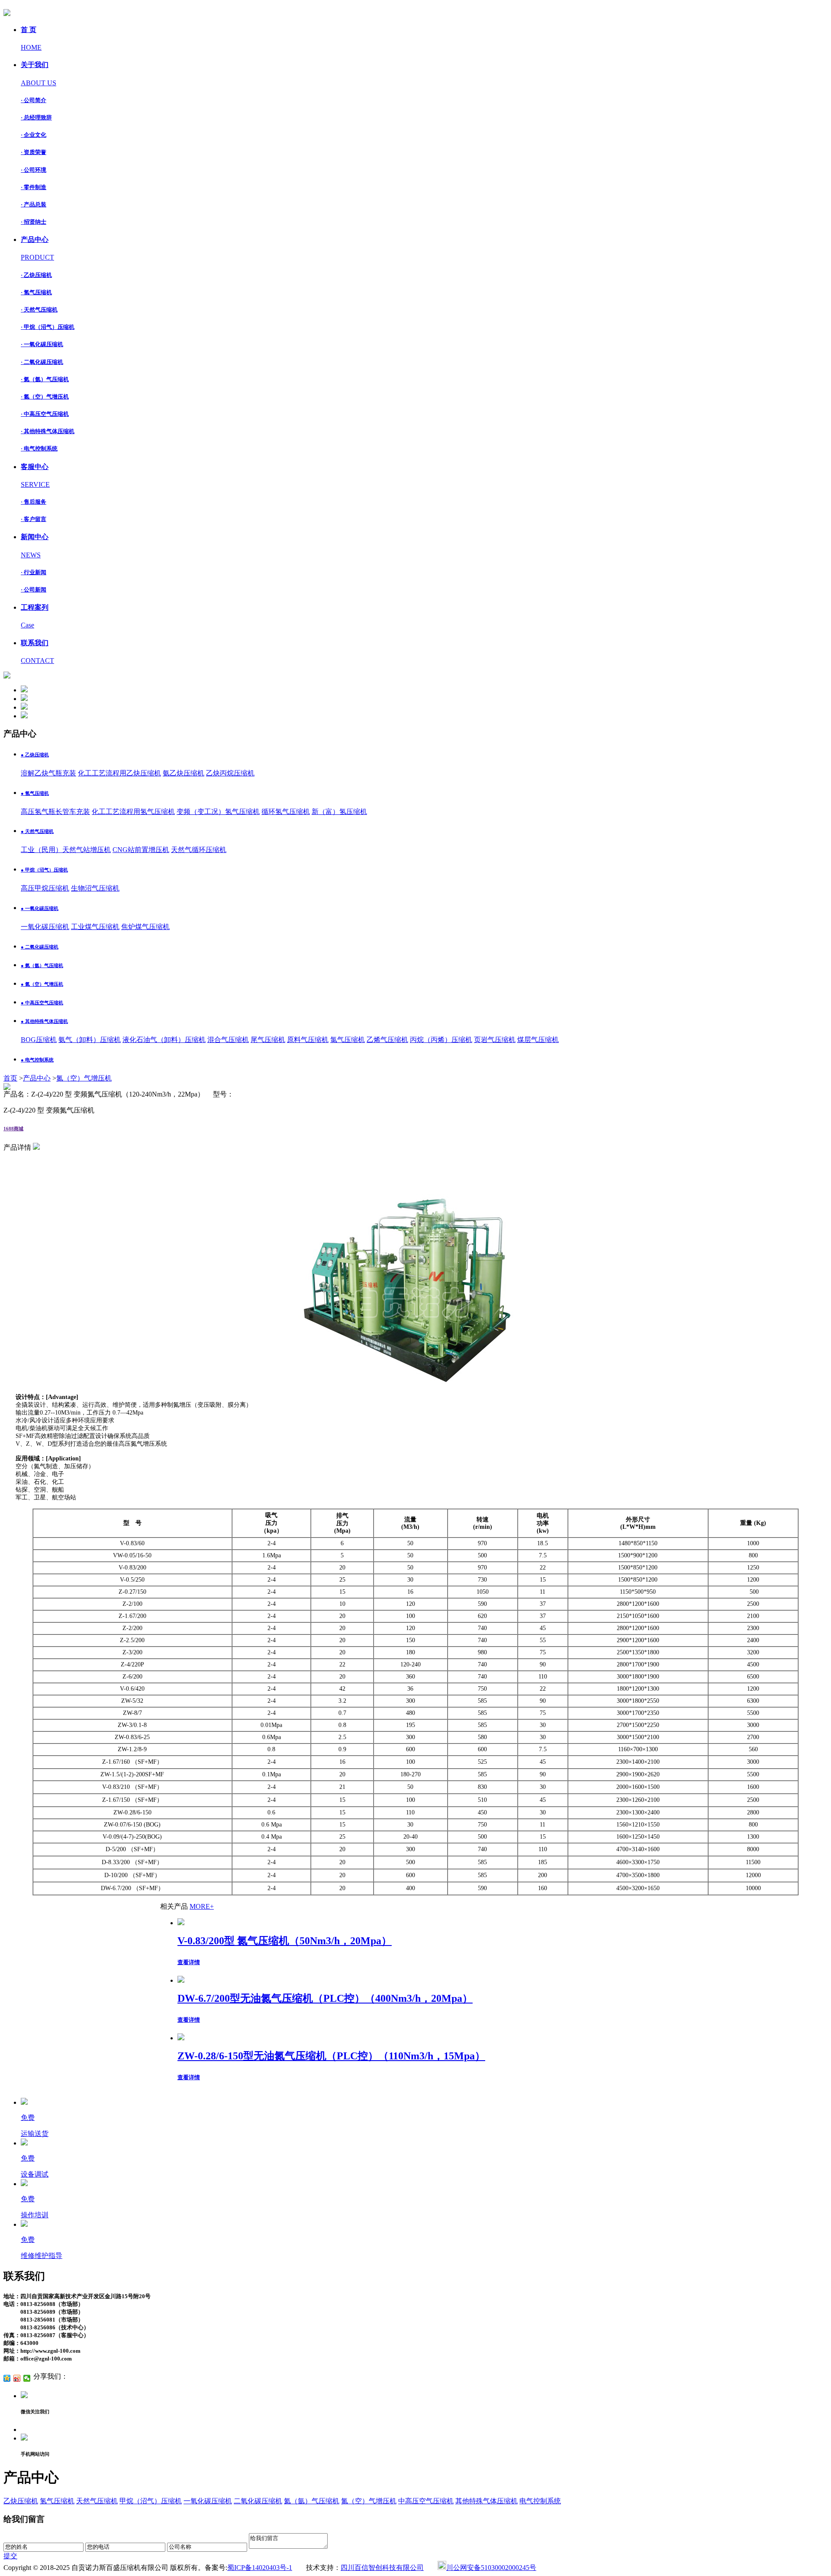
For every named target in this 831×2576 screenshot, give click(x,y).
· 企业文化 (34, 135)
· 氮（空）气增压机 (45, 397)
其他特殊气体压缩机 (486, 2501)
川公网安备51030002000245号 (491, 2568)
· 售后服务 (34, 502)
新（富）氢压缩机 (339, 812)
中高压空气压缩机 (426, 2501)
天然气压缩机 (97, 2501)
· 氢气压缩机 (36, 292)
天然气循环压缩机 (199, 850)
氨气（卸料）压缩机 (90, 1040)
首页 (10, 1078)
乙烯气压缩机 (387, 1040)
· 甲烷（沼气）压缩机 (48, 327)
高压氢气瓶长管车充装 (55, 812)
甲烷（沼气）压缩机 (151, 2501)
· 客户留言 (34, 519)
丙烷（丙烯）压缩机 (441, 1040)
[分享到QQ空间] (7, 2378)
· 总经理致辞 (36, 117)
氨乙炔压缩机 (184, 773)
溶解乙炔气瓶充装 (48, 773)
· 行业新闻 (34, 572)
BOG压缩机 (39, 1040)
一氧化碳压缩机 (45, 927)
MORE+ (202, 1906)
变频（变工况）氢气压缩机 (218, 812)
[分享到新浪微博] (17, 2378)
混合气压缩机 (228, 1040)
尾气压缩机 (268, 1040)
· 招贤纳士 (34, 222)
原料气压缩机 (308, 1040)
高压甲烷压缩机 (45, 888)
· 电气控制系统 (39, 449)
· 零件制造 (34, 187)
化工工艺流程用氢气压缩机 (133, 812)
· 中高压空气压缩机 (45, 414)
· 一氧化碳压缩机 (42, 344)
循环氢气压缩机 (286, 812)
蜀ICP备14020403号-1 (260, 2568)
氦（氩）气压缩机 (312, 2501)
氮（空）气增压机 (84, 1078)
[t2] (24, 699)
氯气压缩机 (348, 1040)
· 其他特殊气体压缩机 (48, 431)
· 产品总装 (34, 204)
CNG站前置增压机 (141, 850)
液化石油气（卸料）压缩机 (164, 1040)
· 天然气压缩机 (39, 310)
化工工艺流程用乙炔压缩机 (119, 773)
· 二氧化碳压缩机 (42, 362)
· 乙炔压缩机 (36, 275)
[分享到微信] (27, 2378)
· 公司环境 (34, 170)
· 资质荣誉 (34, 152)
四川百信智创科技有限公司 (382, 2568)
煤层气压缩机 (538, 1040)
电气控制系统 (540, 2501)
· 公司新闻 (34, 590)
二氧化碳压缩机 (258, 2501)
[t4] (24, 716)
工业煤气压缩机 (95, 927)
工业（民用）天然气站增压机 (66, 850)
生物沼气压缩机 (95, 888)
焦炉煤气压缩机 (145, 927)
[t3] (24, 707)
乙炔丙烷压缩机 (230, 773)
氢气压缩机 (57, 2501)
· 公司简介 (34, 100)
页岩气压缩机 (495, 1040)
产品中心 (37, 1078)
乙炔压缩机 (21, 2501)
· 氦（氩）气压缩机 (45, 379)
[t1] (24, 690)
